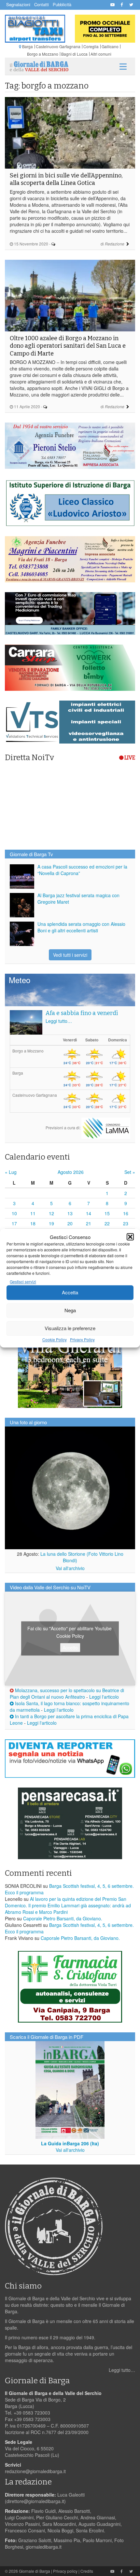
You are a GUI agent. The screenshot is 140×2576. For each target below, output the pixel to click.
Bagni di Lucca (74, 54)
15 (107, 1213)
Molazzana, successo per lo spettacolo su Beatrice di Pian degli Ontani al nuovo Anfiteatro (67, 1693)
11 (33, 1213)
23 (126, 1223)
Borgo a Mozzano (43, 54)
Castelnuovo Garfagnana (58, 46)
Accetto (70, 1647)
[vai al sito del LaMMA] (106, 1127)
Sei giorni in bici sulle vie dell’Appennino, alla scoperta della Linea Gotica (66, 179)
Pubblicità (62, 4)
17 (14, 1223)
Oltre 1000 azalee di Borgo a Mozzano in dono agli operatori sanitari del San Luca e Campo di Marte (68, 346)
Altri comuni (101, 54)
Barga (28, 46)
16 (126, 1213)
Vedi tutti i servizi (70, 955)
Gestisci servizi (23, 1281)
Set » (130, 1172)
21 (89, 1223)
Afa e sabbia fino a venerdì (82, 1013)
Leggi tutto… (59, 1021)
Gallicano (110, 46)
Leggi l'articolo (104, 1697)
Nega (70, 1310)
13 (70, 1213)
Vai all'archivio (70, 1568)
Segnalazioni (18, 4)
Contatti (42, 4)
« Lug (11, 1172)
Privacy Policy (82, 1339)
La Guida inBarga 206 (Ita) (70, 2143)
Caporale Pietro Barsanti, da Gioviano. (63, 1918)
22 (107, 1223)
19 (51, 1223)
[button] (130, 1237)
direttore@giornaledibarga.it (35, 2501)
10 (14, 1213)
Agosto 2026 (71, 1172)
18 (33, 1223)
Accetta (70, 1293)
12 (51, 1213)
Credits (87, 2571)
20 (70, 1223)
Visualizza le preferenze (70, 1328)
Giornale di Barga (35, 2571)
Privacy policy (65, 2571)
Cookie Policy (55, 1339)
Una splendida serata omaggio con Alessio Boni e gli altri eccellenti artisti (81, 927)
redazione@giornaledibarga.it (35, 2471)
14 (89, 1213)
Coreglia (91, 46)
